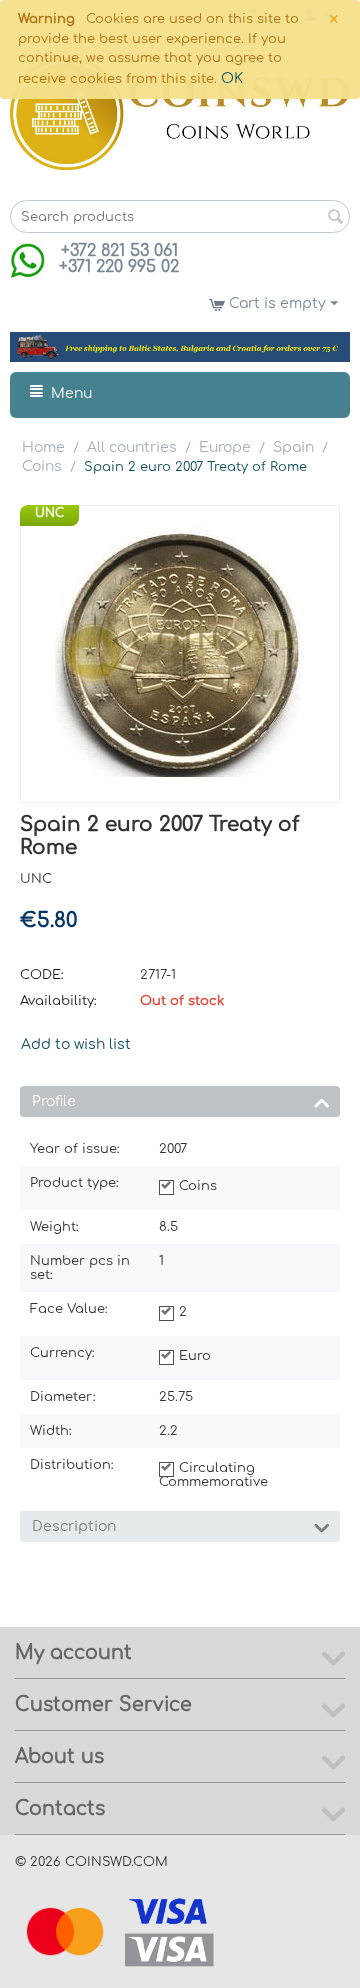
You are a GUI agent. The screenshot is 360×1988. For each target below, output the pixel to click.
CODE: (42, 975)
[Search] (335, 218)
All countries (132, 447)
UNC (49, 513)
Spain (293, 447)
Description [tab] (74, 1526)
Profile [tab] (54, 1101)
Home (43, 447)
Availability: (58, 1001)
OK (232, 78)
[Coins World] (180, 113)
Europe (225, 447)
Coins (42, 466)
